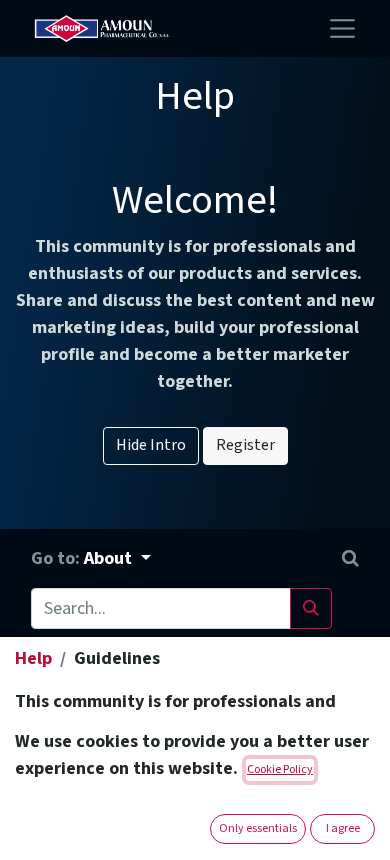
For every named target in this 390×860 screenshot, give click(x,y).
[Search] (311, 608)
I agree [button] (343, 828)
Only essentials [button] (258, 828)
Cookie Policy (280, 769)
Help (33, 658)
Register (245, 445)
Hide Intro (151, 445)
